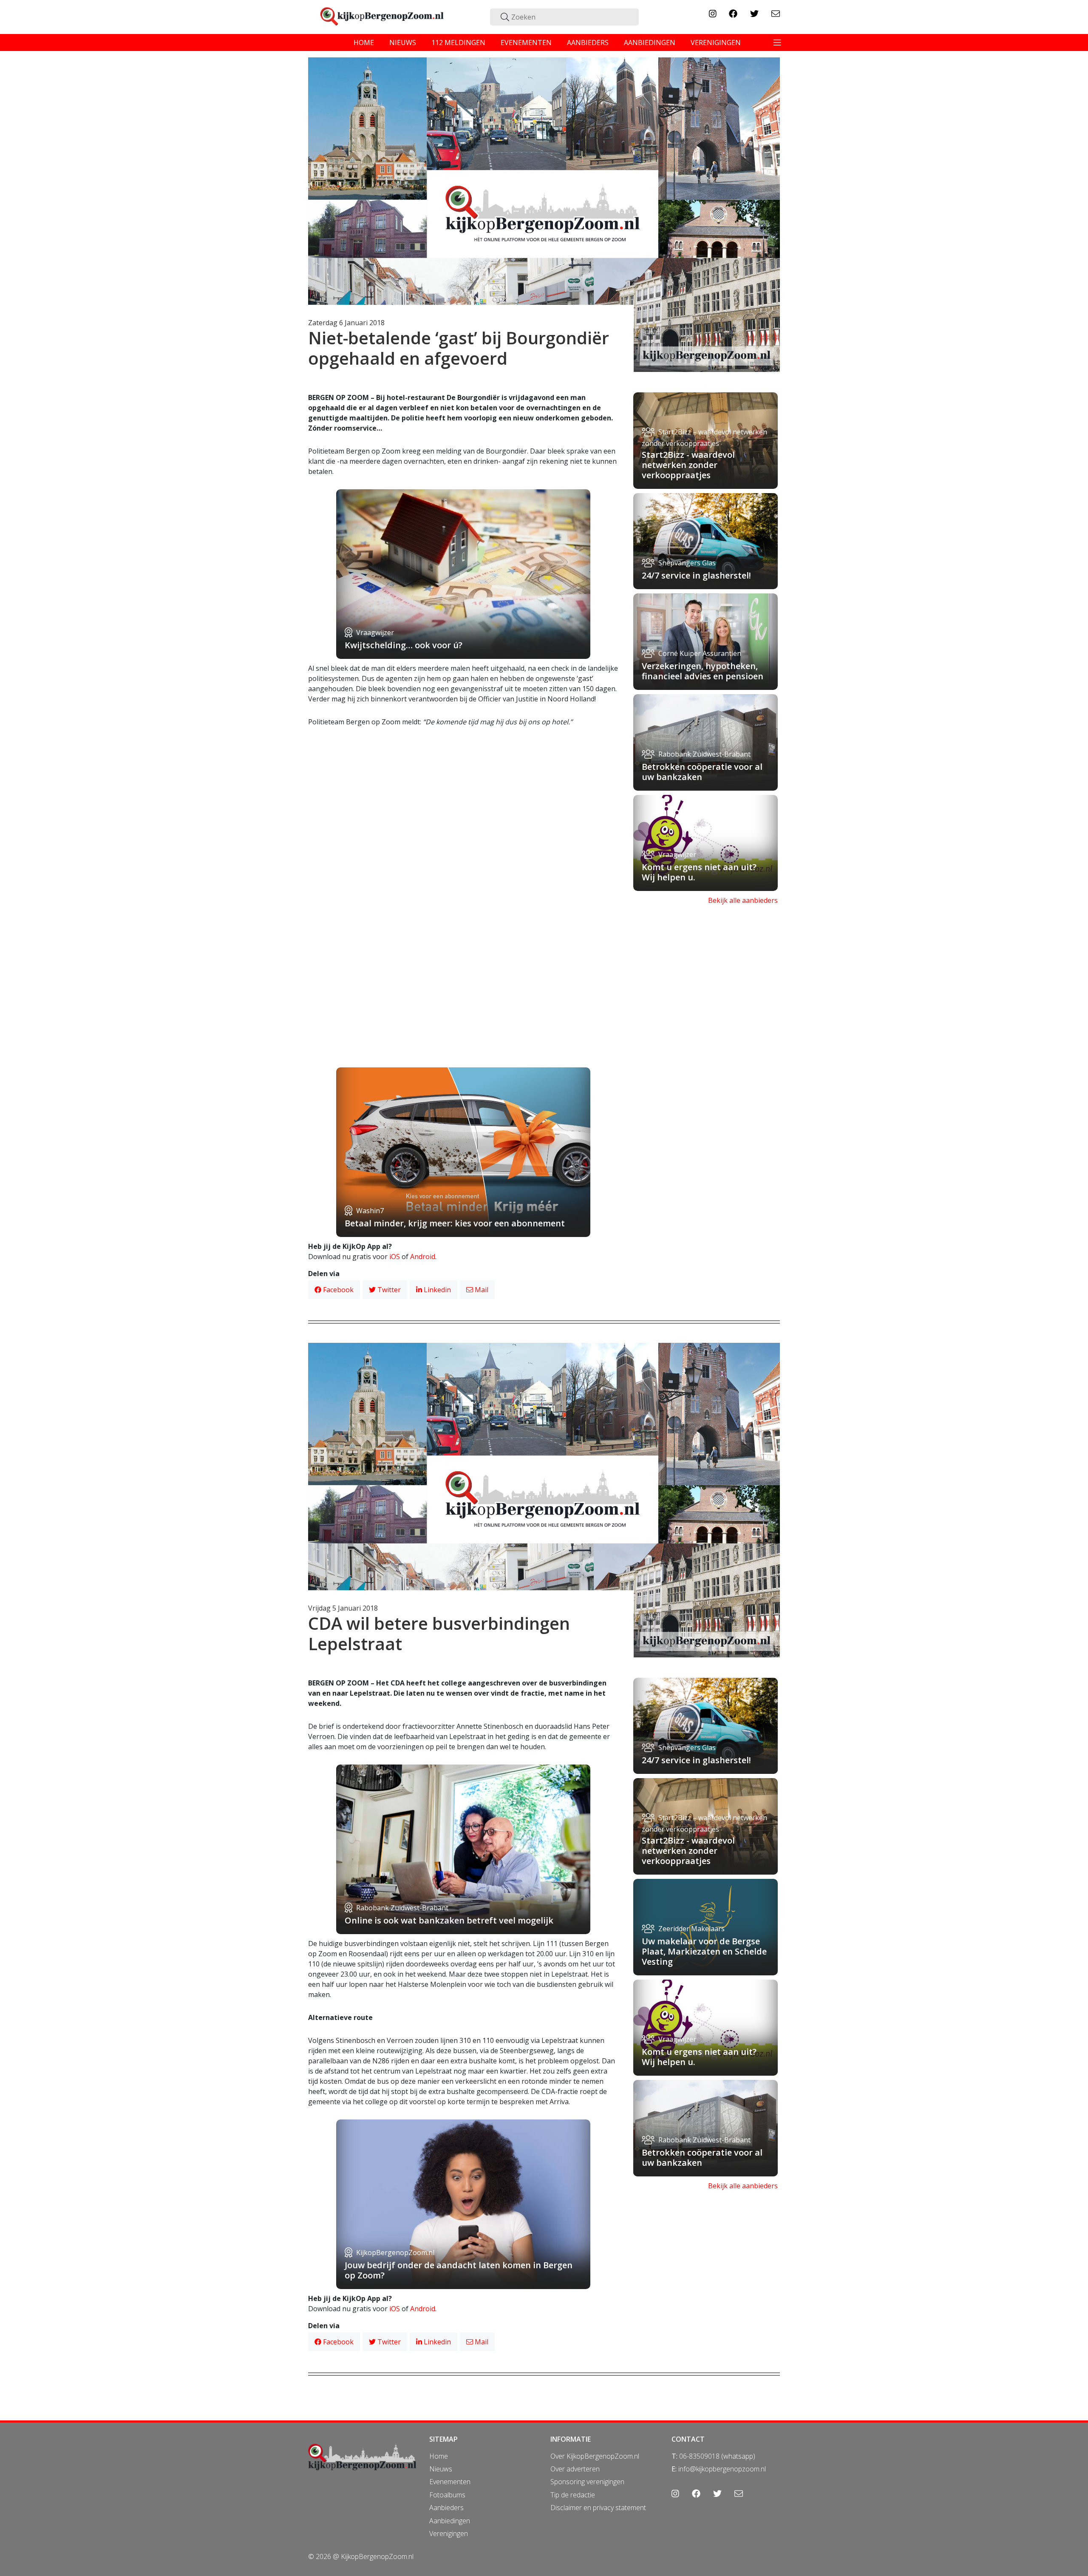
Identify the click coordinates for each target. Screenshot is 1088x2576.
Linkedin (436, 1290)
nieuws (403, 43)
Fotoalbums (447, 2495)
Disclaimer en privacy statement (598, 2508)
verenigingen (716, 43)
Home (439, 2456)
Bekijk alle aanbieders (743, 900)
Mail (481, 1290)
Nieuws (441, 2469)
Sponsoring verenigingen (587, 2482)
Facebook (337, 1290)
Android (423, 1257)
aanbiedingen (650, 43)
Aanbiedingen (450, 2521)
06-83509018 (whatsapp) (717, 2456)
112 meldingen (458, 43)
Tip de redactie (573, 2495)
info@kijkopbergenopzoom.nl (722, 2469)
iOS (395, 1257)
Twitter (388, 1290)
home (364, 43)
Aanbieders (446, 2508)
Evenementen (450, 2482)
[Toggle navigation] (777, 43)
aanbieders (588, 43)
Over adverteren (575, 2469)
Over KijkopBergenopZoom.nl (595, 2456)
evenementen (526, 43)
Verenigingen (449, 2533)
